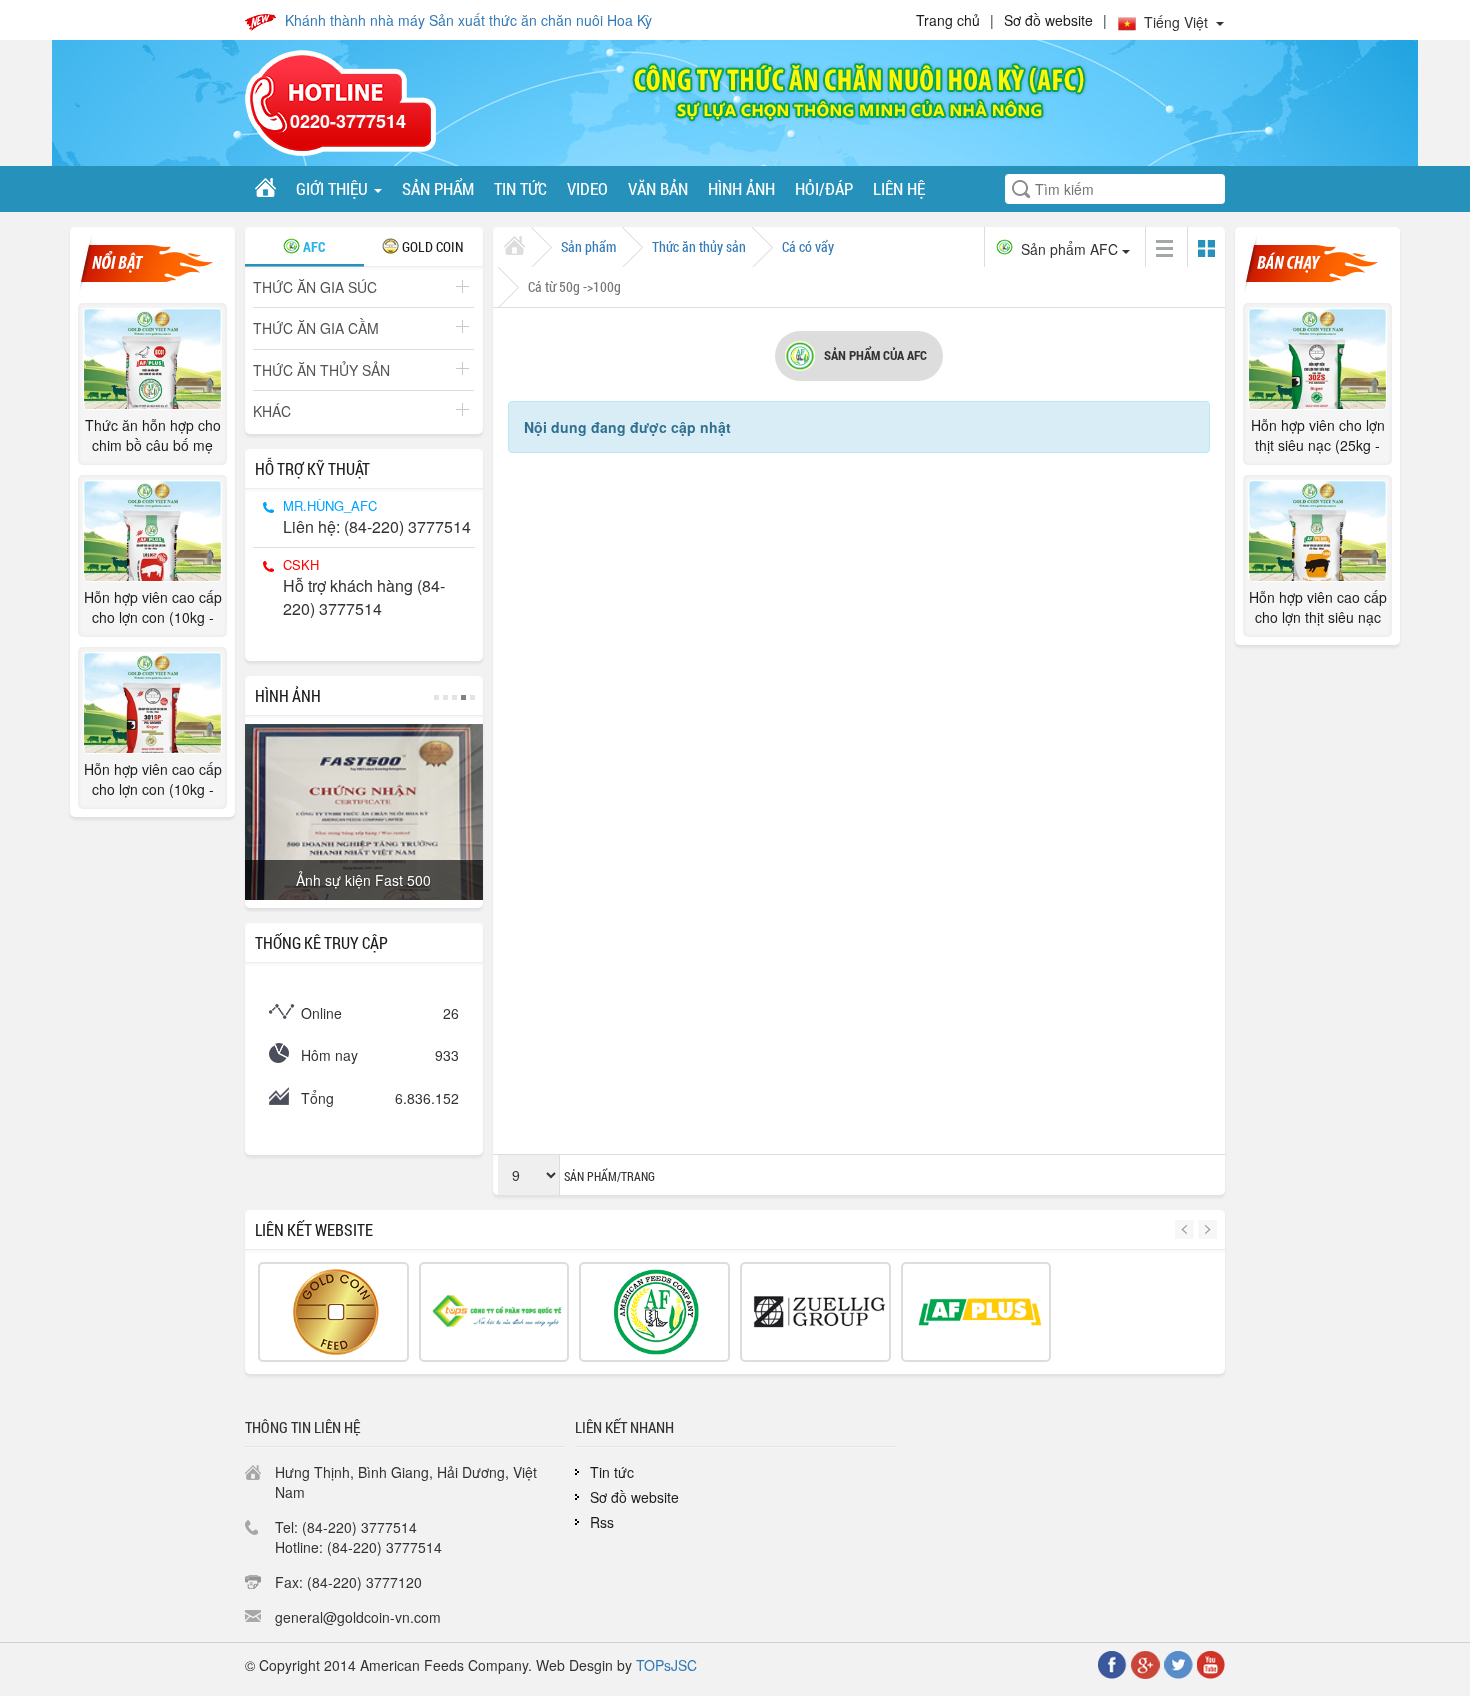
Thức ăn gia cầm (316, 328)
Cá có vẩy (808, 246)
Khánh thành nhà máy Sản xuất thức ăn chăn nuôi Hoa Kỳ (468, 20)
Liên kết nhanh (624, 1427)
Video (587, 188)
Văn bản (658, 188)
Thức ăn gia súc (315, 287)
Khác (272, 411)
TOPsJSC (666, 1665)
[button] (1186, 1230)
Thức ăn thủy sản (321, 370)
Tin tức (520, 188)
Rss (602, 1522)
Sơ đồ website (1048, 20)
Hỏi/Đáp (824, 188)
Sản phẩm (438, 188)
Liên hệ (899, 188)
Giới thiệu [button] (334, 188)
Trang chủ (948, 20)
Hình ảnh (741, 188)
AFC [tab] (312, 246)
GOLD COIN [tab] (431, 246)
